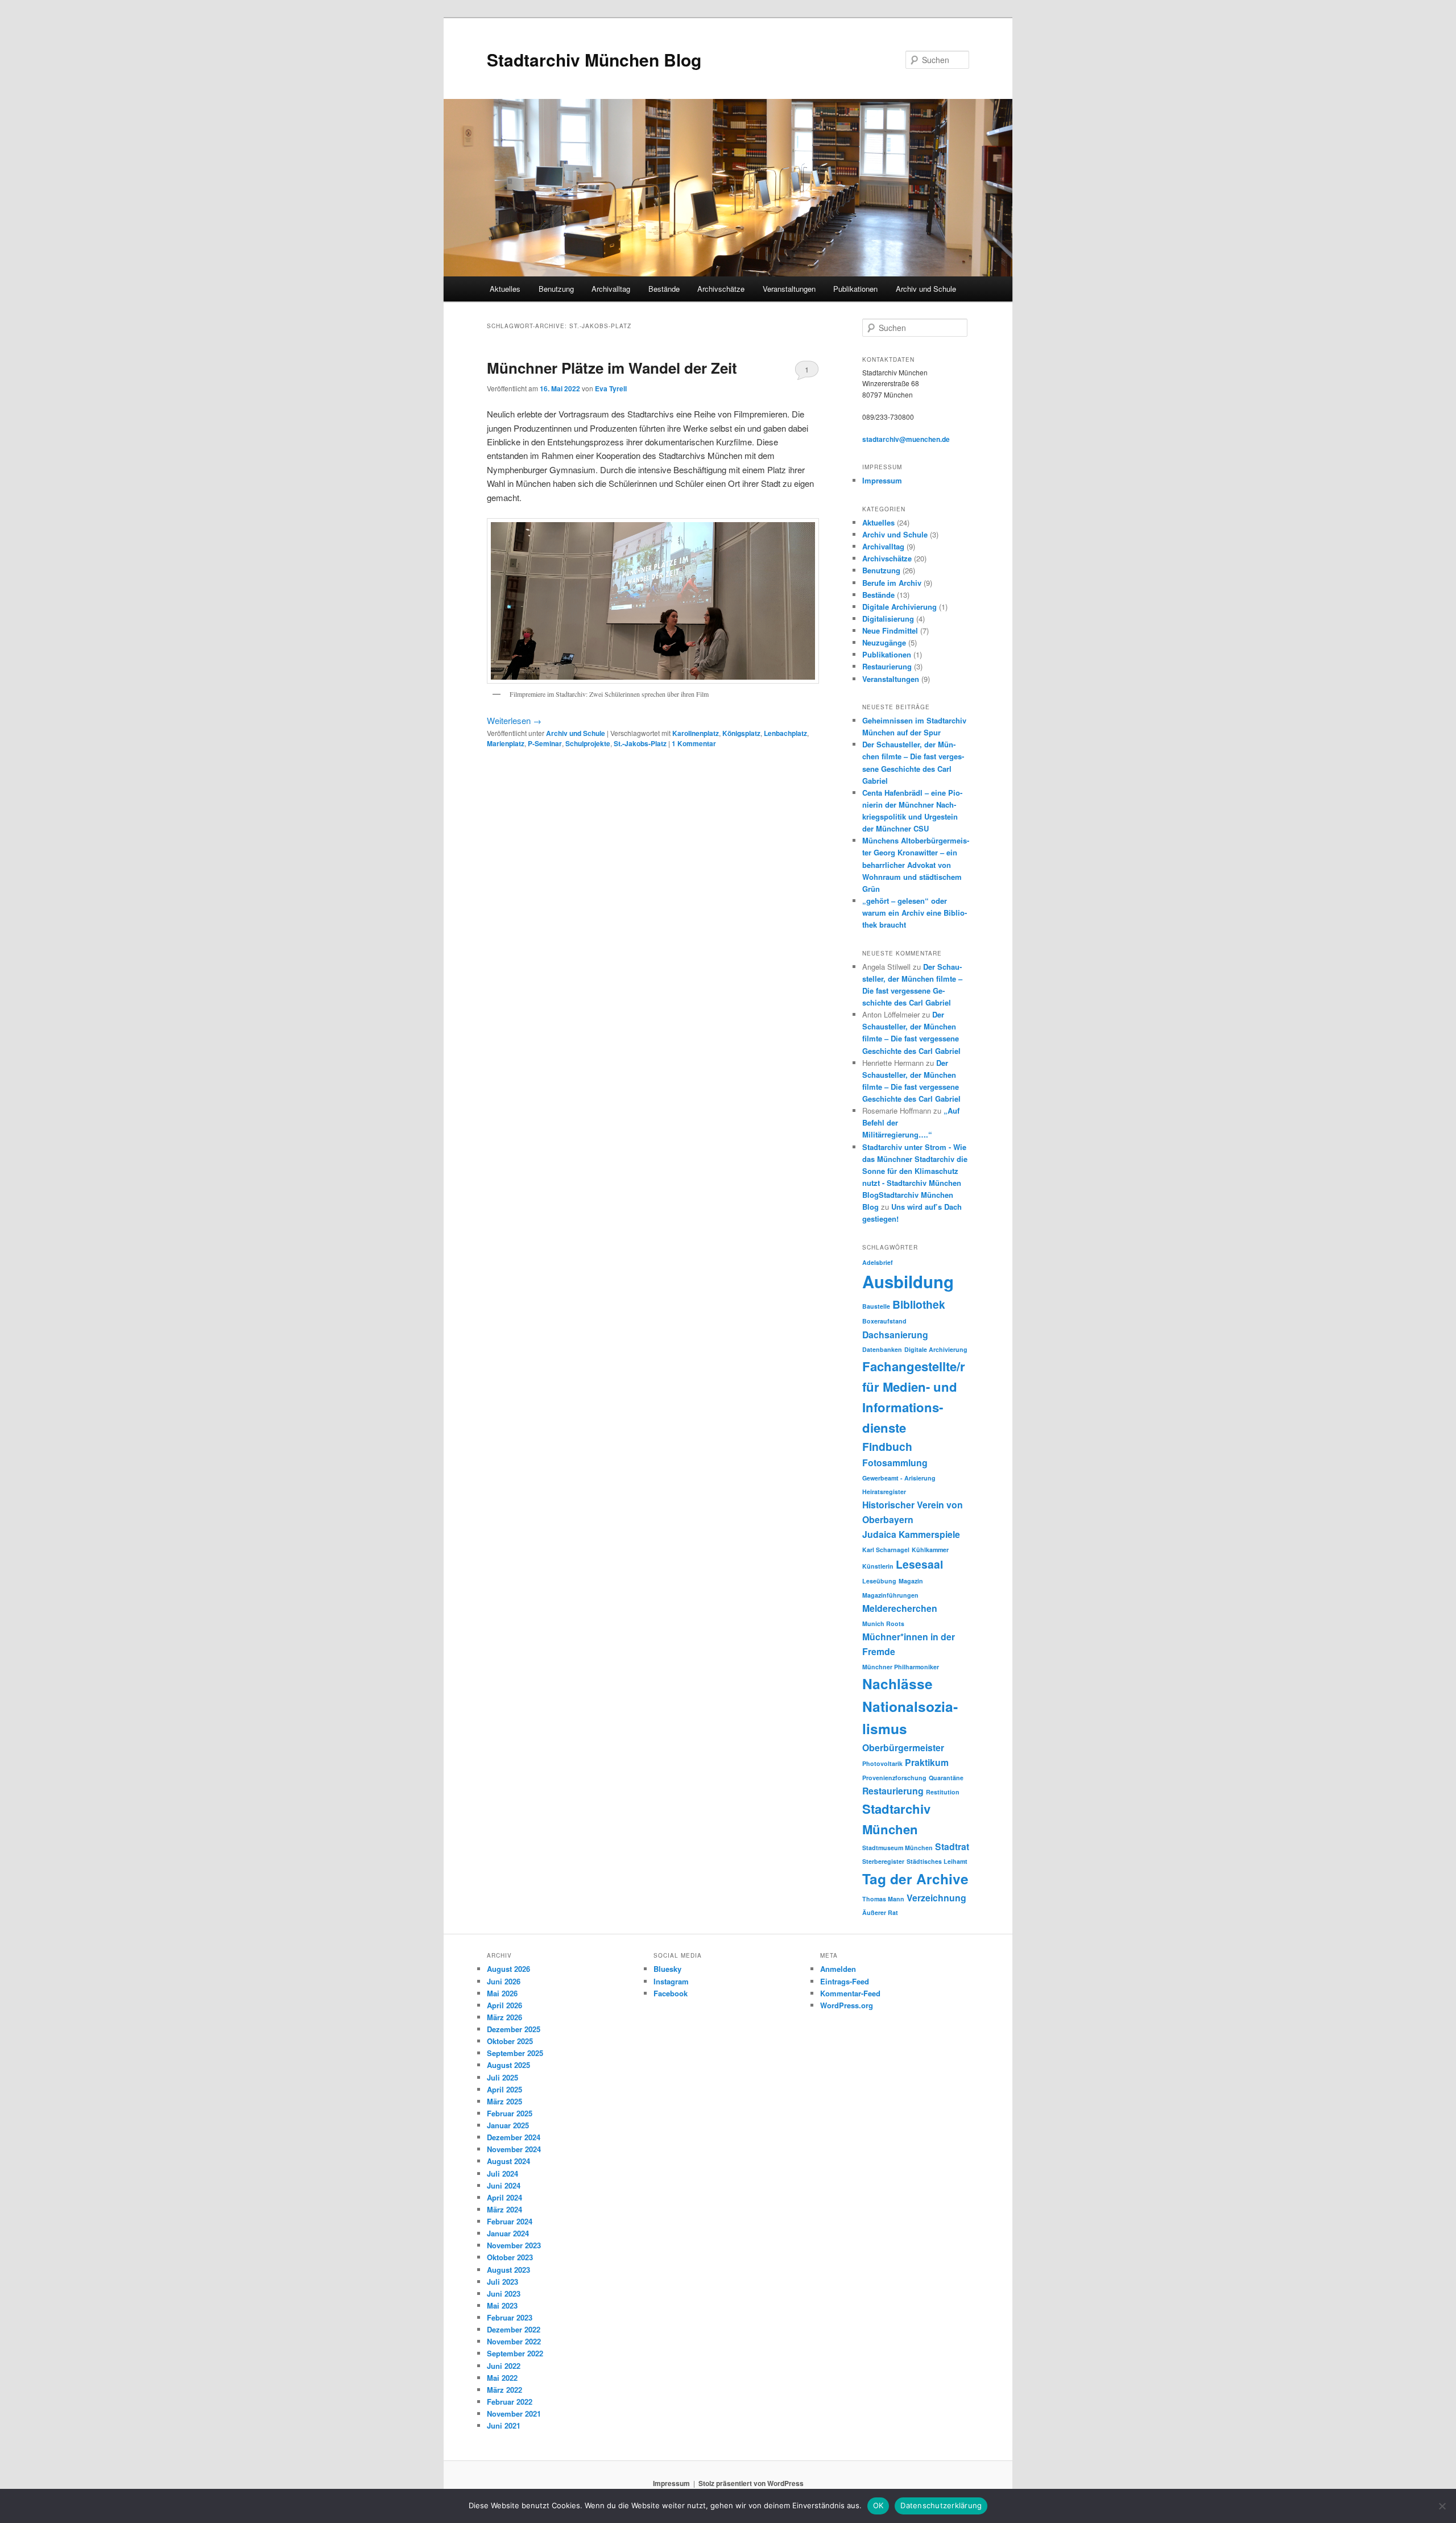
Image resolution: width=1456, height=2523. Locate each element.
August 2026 (508, 1969)
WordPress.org (847, 2005)
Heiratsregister (884, 1492)
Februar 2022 (510, 2402)
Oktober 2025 (510, 2041)
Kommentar (694, 743)
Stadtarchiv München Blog (594, 59)
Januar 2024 (508, 2233)
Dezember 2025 (514, 2029)
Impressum (882, 480)
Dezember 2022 (514, 2329)
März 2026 (504, 2017)
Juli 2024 (502, 2173)
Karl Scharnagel (886, 1550)
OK (878, 2505)
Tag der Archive (915, 1879)
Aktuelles (505, 289)
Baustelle (876, 1306)
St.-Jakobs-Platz (640, 743)
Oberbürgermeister (903, 1748)
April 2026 (504, 2005)
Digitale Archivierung (899, 607)
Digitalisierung (888, 619)
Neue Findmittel (890, 630)
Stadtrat (952, 1846)
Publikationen (855, 289)
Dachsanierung (895, 1335)
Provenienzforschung (894, 1778)
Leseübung (879, 1581)
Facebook (671, 1993)
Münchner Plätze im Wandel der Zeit (612, 368)
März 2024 (504, 2209)
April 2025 (504, 2089)
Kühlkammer (930, 1550)
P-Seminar (545, 743)
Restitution (943, 1792)
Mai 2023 (502, 2305)
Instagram (671, 1981)
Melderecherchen (900, 1608)
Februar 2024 (510, 2221)
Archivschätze (721, 289)
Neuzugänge (884, 642)
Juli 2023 (502, 2282)
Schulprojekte (588, 743)
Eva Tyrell (611, 388)
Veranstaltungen (789, 289)
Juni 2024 (504, 2185)
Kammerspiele (929, 1534)
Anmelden (838, 1969)
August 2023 (508, 2270)
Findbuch (887, 1446)
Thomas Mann (883, 1899)
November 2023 (514, 2245)
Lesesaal (919, 1564)
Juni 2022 (504, 2366)
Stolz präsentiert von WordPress (751, 2483)
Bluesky (667, 1969)
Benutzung (556, 289)
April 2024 (504, 2197)
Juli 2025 (502, 2077)
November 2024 (514, 2149)
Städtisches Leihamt (937, 1861)
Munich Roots (883, 1624)
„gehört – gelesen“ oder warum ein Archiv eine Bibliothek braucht (915, 913)
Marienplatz (506, 743)
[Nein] (1442, 2506)
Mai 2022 (502, 2378)
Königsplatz (741, 733)
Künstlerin (878, 1566)
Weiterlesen (514, 720)
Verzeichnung (936, 1898)
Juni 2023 (504, 2294)
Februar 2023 (510, 2317)
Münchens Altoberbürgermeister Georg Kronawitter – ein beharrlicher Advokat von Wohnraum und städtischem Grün (916, 865)
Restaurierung (887, 666)
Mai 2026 (502, 1993)
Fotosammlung (895, 1463)
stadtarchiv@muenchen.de (906, 439)
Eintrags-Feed (845, 1981)
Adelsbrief (878, 1262)
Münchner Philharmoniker (901, 1667)
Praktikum (927, 1762)
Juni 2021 (504, 2425)
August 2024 (508, 2161)
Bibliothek (919, 1304)
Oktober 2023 (510, 2257)
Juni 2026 (504, 1981)
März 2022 (504, 2390)
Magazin (911, 1581)
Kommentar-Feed (850, 1993)
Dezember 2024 (514, 2137)
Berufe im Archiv (892, 583)
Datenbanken (882, 1349)
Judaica (879, 1534)
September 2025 (515, 2053)
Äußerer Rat (880, 1912)
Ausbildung (908, 1281)
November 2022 (514, 2341)
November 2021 (514, 2414)
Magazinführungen (890, 1595)
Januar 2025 (508, 2125)
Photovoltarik (882, 1763)
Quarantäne (946, 1778)
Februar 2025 (510, 2113)
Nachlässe (897, 1684)
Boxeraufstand (884, 1321)
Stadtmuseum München (897, 1848)
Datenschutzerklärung (941, 2505)
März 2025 (504, 2101)
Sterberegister (883, 1861)
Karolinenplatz (696, 733)
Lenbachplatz (785, 733)
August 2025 (508, 2065)
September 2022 (515, 2353)
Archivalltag (611, 289)
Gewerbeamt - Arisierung (899, 1478)
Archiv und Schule (926, 289)
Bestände (664, 289)
